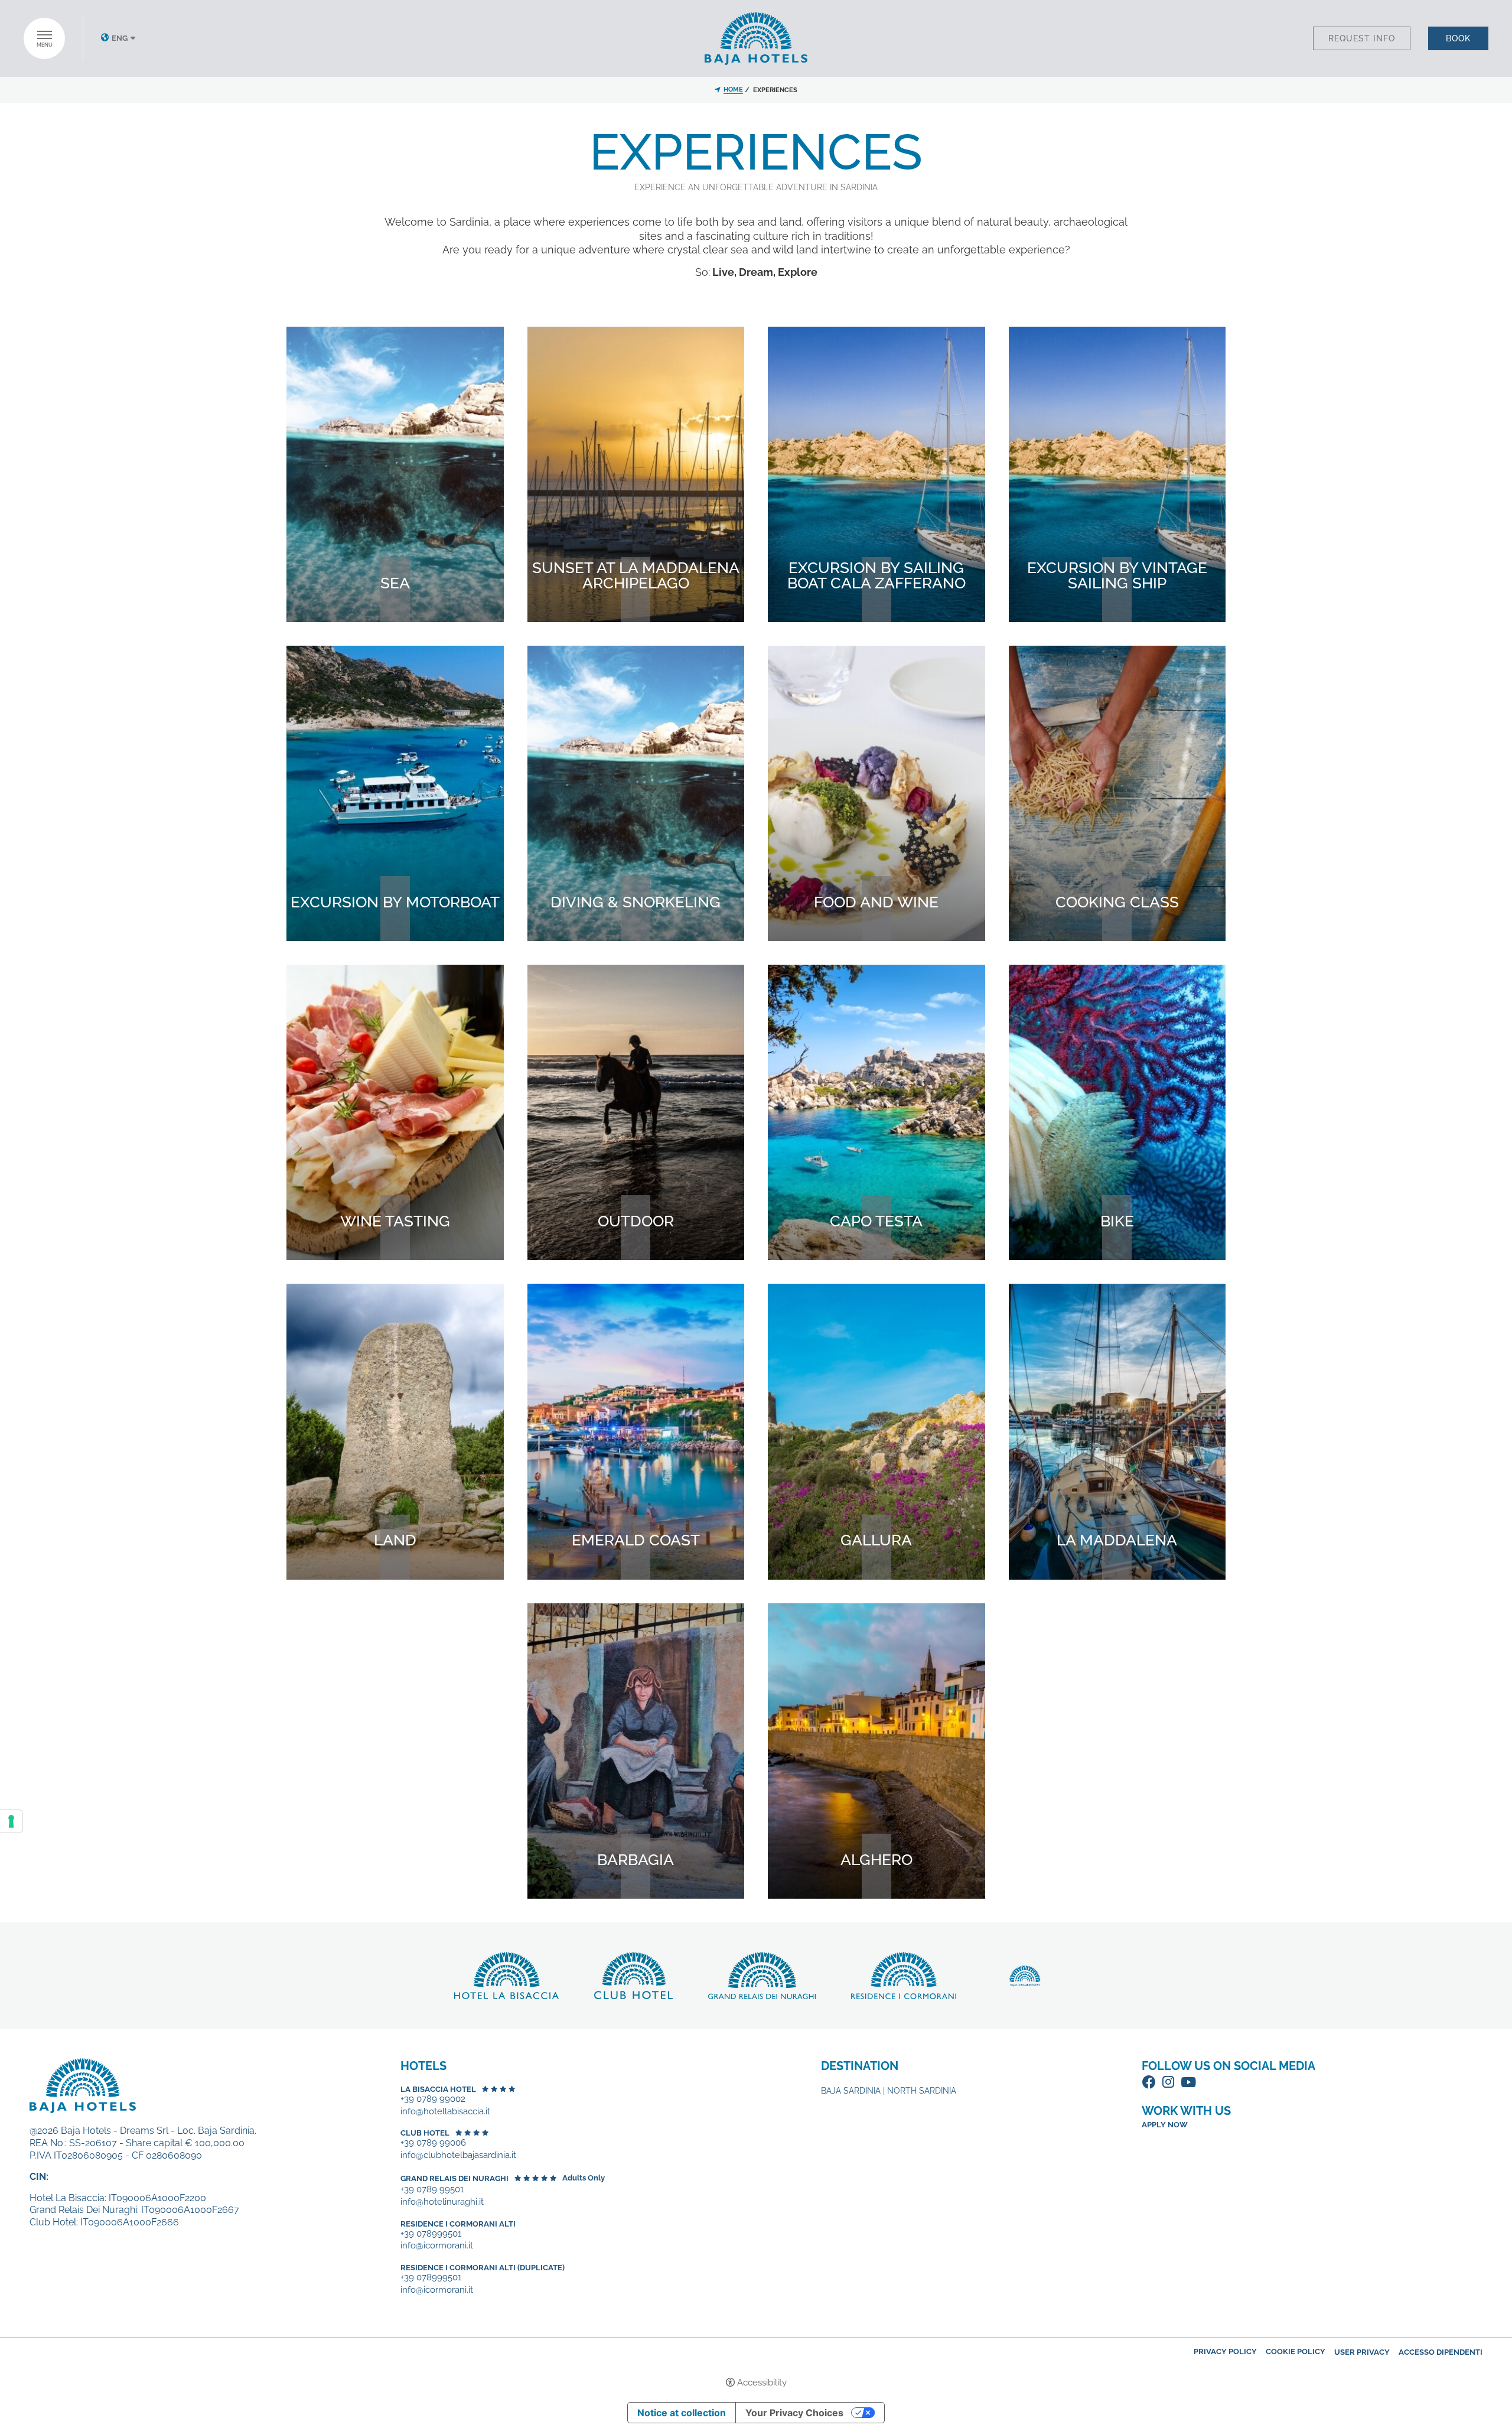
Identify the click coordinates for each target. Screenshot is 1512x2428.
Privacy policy (1225, 2351)
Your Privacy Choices (794, 2413)
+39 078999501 (431, 2234)
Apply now (1165, 2125)
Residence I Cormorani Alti (458, 2224)
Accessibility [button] (762, 2383)
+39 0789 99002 (433, 2099)
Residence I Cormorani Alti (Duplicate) (483, 2268)
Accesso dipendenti (1441, 2352)
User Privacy (1362, 2352)
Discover (395, 611)
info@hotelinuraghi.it (442, 2202)
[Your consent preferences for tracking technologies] (11, 1821)
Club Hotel (425, 2133)
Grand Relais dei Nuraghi (454, 2178)
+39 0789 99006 (433, 2143)
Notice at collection (682, 2413)
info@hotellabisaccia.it (445, 2112)
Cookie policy (1296, 2351)
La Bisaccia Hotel (438, 2089)
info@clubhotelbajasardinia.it (458, 2155)
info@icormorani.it (437, 2246)
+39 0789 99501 (432, 2190)
